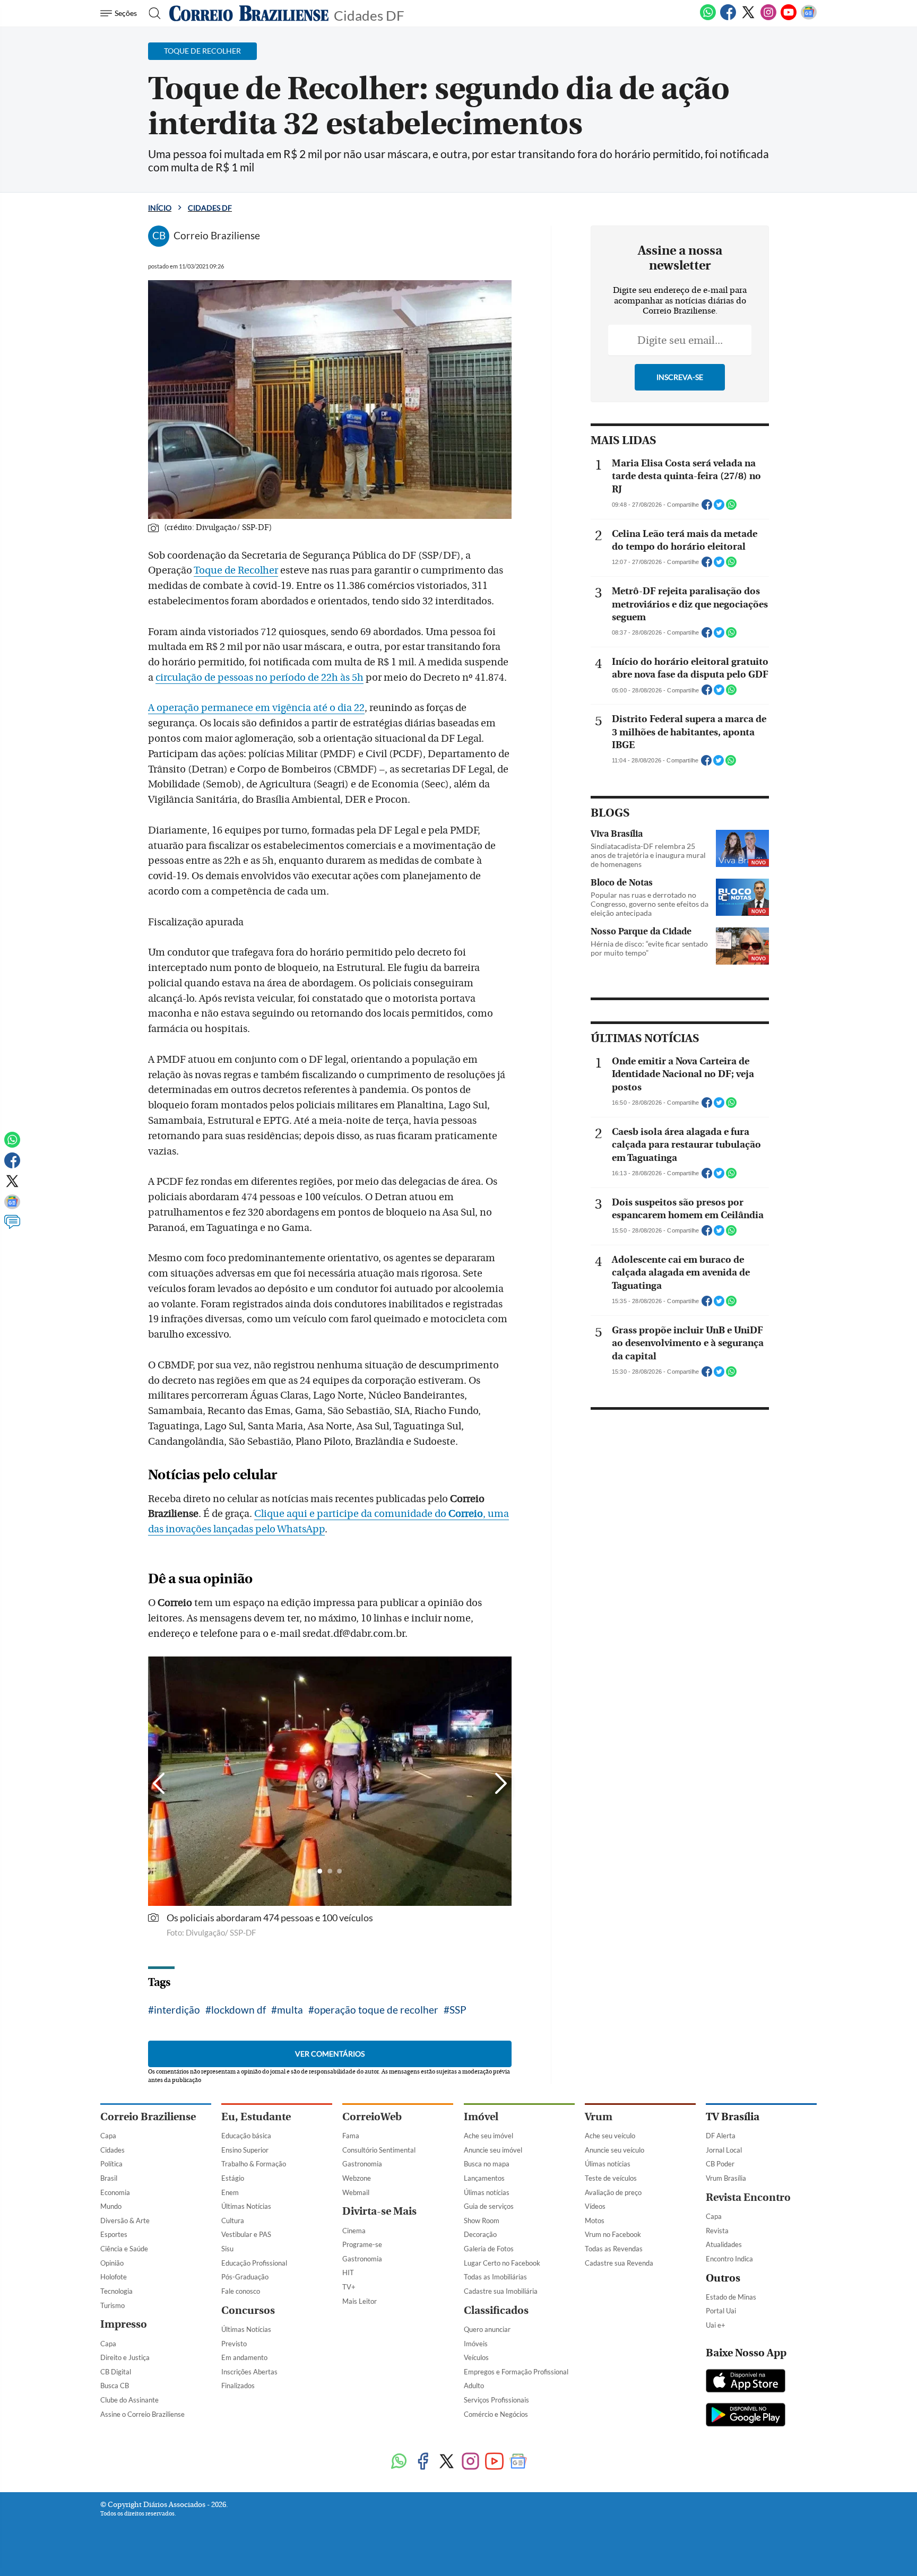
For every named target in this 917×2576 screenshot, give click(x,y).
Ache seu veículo (610, 2136)
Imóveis (476, 2344)
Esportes (114, 2234)
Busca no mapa (487, 2164)
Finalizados (238, 2386)
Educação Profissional (254, 2263)
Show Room (482, 2221)
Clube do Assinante (129, 2400)
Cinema (354, 2231)
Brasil (109, 2178)
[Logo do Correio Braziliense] (249, 13)
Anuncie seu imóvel (493, 2150)
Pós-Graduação (245, 2277)
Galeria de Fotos (489, 2249)
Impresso (124, 2324)
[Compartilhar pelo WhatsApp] (731, 508)
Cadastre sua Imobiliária (501, 2291)
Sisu (227, 2249)
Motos (595, 2221)
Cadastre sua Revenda (619, 2263)
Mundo (111, 2206)
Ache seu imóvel (488, 2136)
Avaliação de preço (613, 2192)
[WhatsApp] (708, 18)
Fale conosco (241, 2291)
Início (160, 208)
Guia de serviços (489, 2206)
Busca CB (115, 2386)
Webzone (357, 2178)
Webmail (356, 2192)
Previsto (234, 2344)
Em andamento (244, 2357)
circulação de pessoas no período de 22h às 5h (259, 678)
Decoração (480, 2234)
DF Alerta (721, 2136)
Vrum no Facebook (613, 2234)
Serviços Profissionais (496, 2400)
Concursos (248, 2310)
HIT (348, 2273)
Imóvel (481, 2117)
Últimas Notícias (246, 2206)
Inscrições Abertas (249, 2372)
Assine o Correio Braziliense (142, 2414)
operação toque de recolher (376, 2010)
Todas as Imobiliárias (495, 2277)
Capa (108, 2136)
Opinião (112, 2263)
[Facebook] (728, 18)
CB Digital (116, 2372)
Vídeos (595, 2206)
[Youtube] (789, 18)
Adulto (474, 2386)
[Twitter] (748, 18)
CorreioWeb (372, 2117)
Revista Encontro (748, 2197)
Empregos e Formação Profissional (516, 2372)
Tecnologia (116, 2291)
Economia (115, 2192)
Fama (351, 2136)
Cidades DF (369, 15)
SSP (458, 2010)
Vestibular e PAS (246, 2234)
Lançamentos (484, 2178)
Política (111, 2164)
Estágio (233, 2178)
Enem (230, 2192)
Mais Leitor (360, 2301)
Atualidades (724, 2244)
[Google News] (809, 18)
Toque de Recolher (236, 570)
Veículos (476, 2357)
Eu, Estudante (256, 2117)
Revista (717, 2231)
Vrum (599, 2117)
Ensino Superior (245, 2150)
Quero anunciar (487, 2329)
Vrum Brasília (726, 2178)
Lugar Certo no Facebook (502, 2263)
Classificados (496, 2310)
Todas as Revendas (614, 2249)
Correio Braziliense (148, 2117)
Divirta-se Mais (379, 2211)
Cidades (113, 2150)
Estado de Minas (731, 2297)
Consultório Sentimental (379, 2150)
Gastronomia (362, 2164)
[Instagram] (768, 18)
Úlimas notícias (487, 2192)
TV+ (349, 2287)
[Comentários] (12, 1227)
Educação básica (246, 2136)
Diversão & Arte (125, 2221)
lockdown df (239, 2010)
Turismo (113, 2305)
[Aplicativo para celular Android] (746, 2416)
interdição (177, 2010)
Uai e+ (716, 2325)
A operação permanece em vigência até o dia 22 (256, 708)
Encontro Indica (729, 2259)
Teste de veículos (611, 2178)
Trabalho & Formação (254, 2164)
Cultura (233, 2221)
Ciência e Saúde (124, 2249)
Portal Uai (721, 2311)
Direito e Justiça (125, 2357)
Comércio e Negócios (496, 2414)
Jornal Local (724, 2150)
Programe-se (362, 2244)
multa (290, 2010)
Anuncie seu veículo (615, 2150)
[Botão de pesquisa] (152, 13)
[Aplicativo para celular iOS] (746, 2382)
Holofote (114, 2277)
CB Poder (720, 2164)
